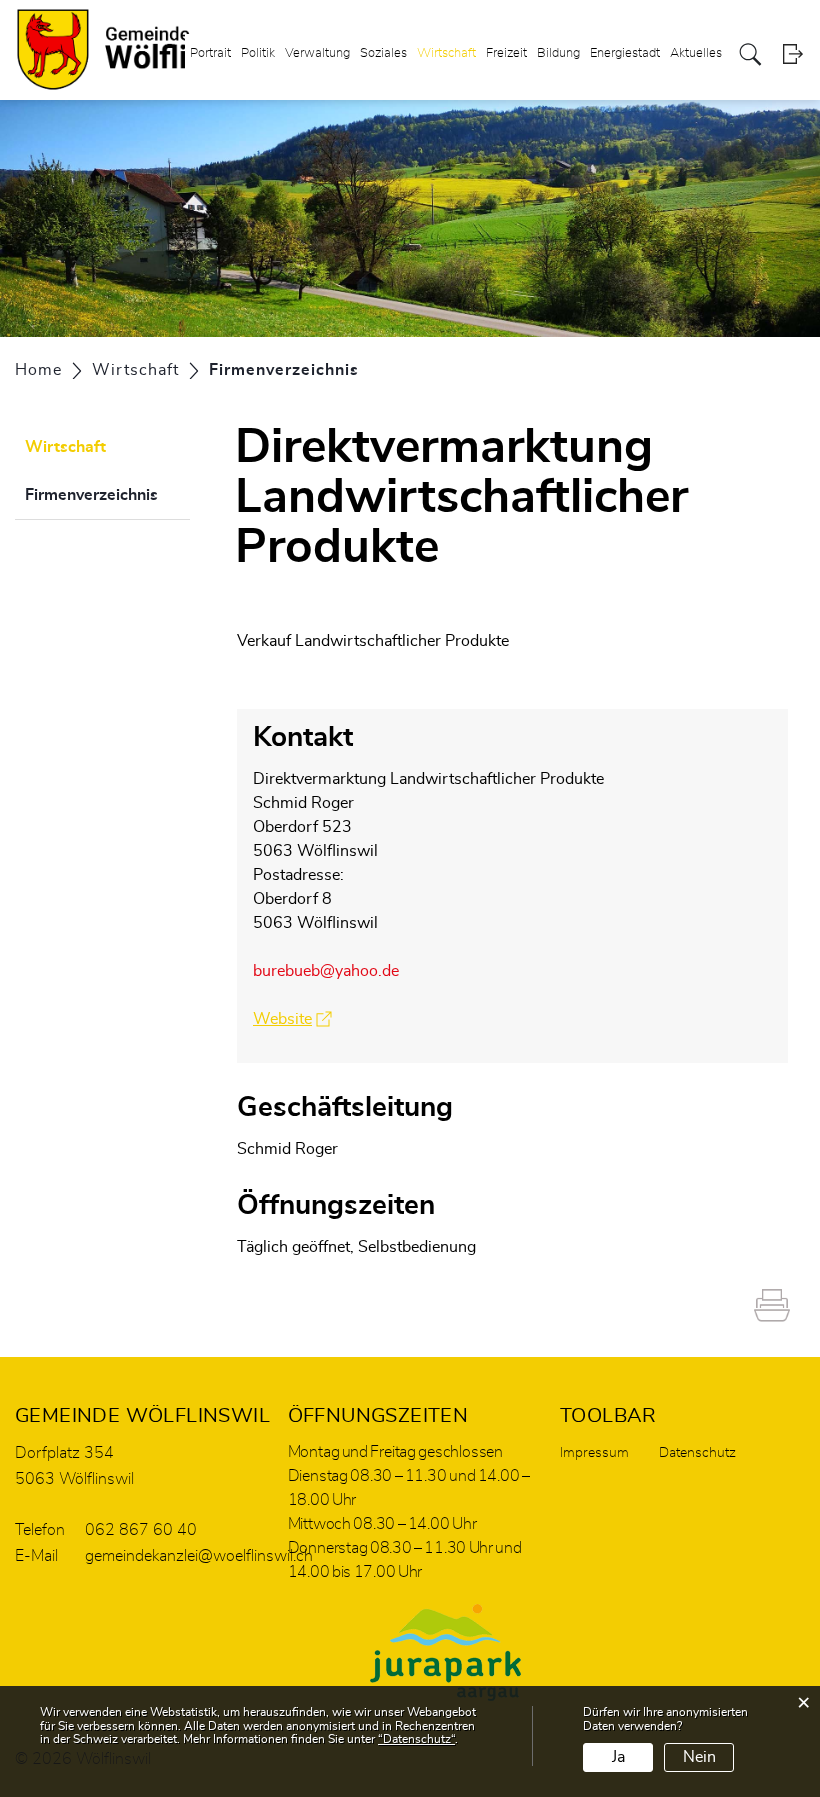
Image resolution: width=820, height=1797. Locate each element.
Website (292, 1019)
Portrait (210, 53)
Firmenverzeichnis (107, 495)
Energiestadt (625, 53)
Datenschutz (697, 1453)
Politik (258, 53)
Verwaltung (317, 53)
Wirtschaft (446, 53)
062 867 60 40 (141, 1530)
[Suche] (750, 54)
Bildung (558, 53)
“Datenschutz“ (416, 1739)
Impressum (594, 1453)
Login (792, 54)
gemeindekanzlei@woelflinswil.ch (199, 1556)
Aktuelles (696, 53)
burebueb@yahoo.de (326, 971)
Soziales (383, 53)
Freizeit (506, 53)
